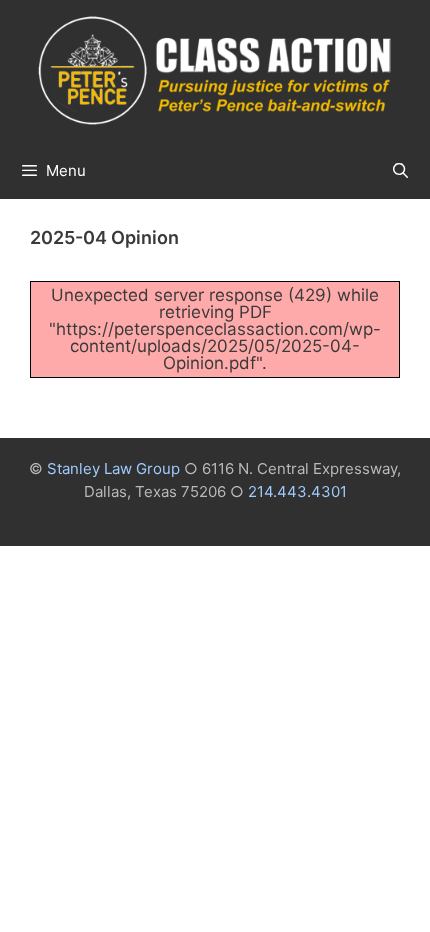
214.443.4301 (297, 491)
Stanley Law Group (113, 468)
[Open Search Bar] (400, 171)
